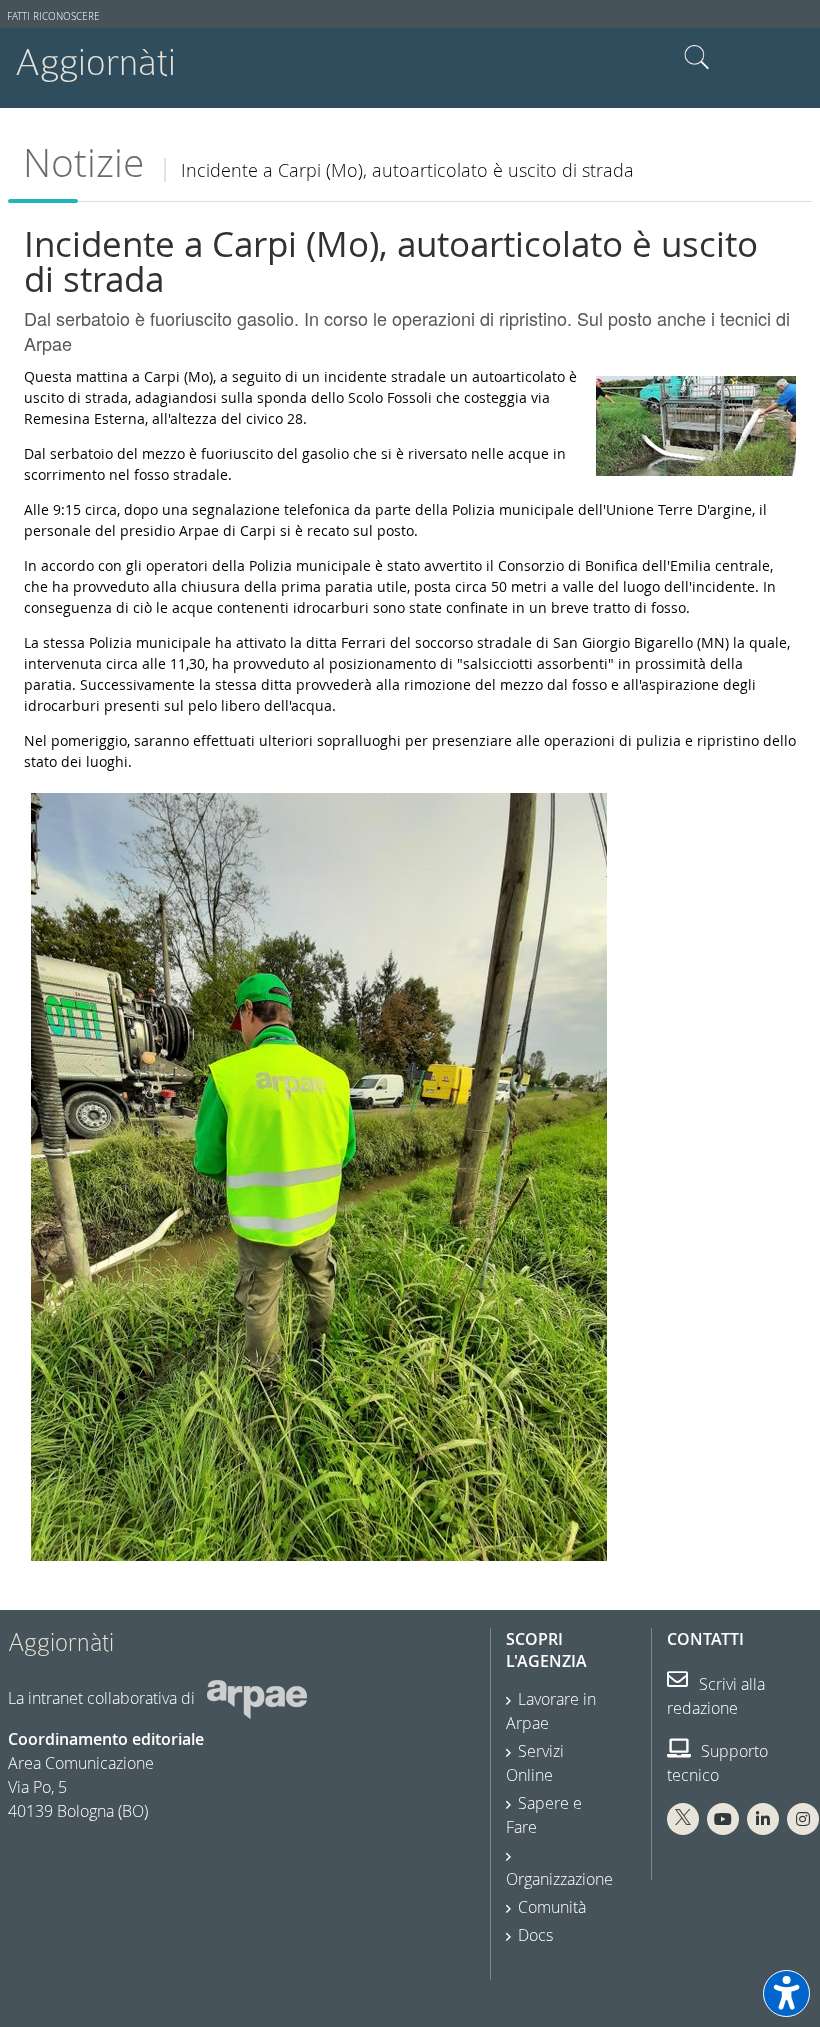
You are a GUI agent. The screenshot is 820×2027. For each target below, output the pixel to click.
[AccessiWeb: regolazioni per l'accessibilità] (786, 1993)
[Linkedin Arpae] (763, 1819)
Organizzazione (559, 1879)
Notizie (83, 162)
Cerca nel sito (697, 58)
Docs (535, 1935)
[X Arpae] (683, 1819)
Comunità (552, 1907)
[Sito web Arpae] (257, 1698)
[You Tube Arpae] (723, 1819)
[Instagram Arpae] (803, 1819)
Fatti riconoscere (53, 16)
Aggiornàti (95, 62)
